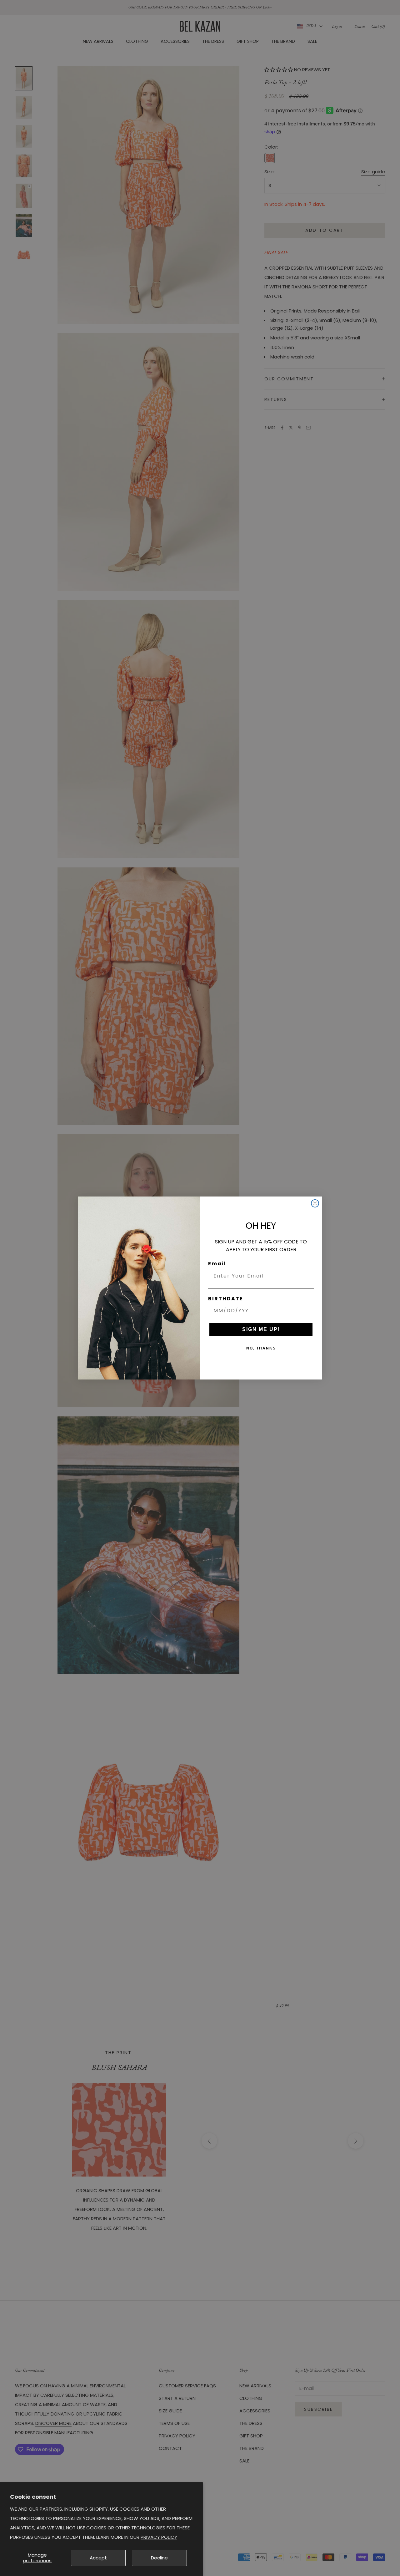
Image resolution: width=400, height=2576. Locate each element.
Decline (159, 2558)
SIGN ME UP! (261, 1329)
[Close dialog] (315, 1203)
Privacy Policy (159, 2537)
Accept (98, 2558)
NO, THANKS (261, 1348)
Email (217, 1264)
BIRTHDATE (226, 1299)
